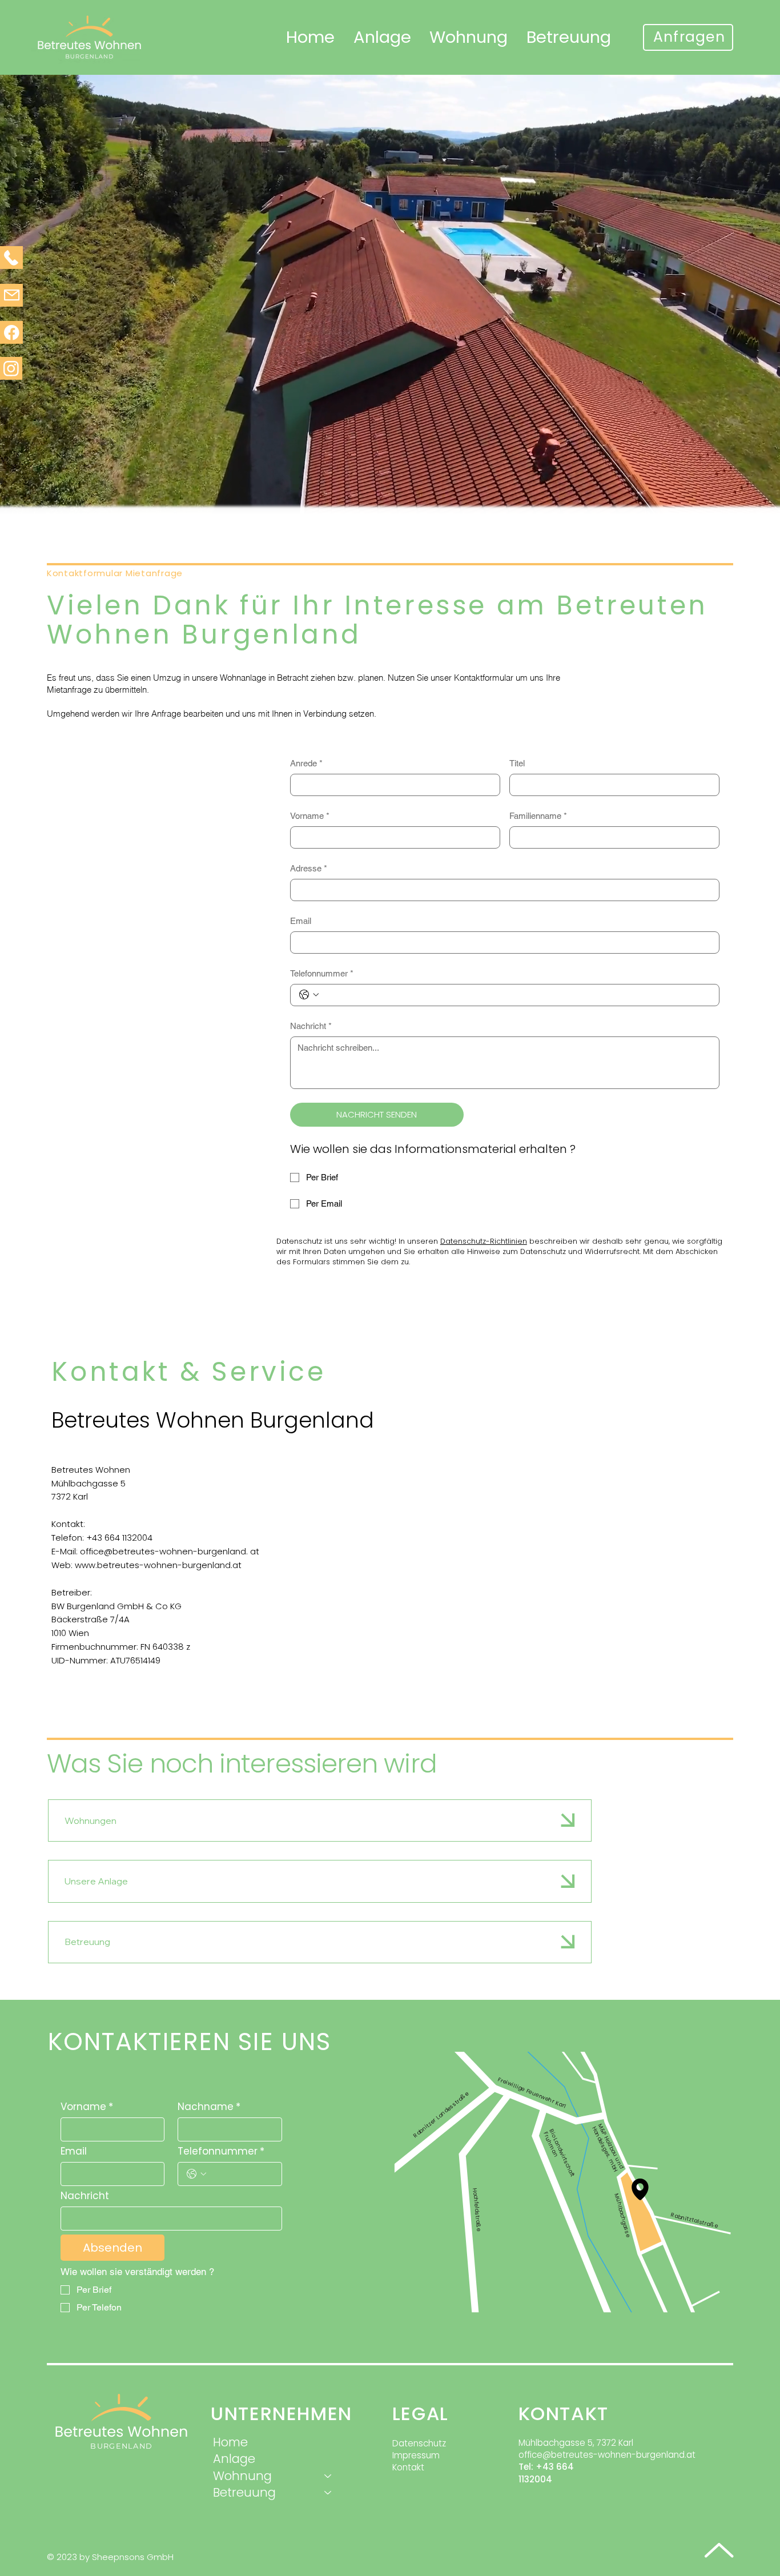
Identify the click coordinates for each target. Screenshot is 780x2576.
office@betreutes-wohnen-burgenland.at (607, 2455)
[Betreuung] (328, 2492)
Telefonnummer (322, 973)
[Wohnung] (328, 2476)
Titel (517, 763)
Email (301, 921)
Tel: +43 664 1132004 (546, 2473)
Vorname (310, 816)
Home (230, 2442)
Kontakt (408, 2467)
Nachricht (311, 1026)
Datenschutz (419, 2443)
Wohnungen (91, 1821)
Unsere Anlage (96, 1881)
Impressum (416, 2455)
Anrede (306, 763)
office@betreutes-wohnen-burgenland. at (170, 1551)
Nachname (209, 2107)
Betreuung (87, 1942)
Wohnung (242, 2476)
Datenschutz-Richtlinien (484, 1241)
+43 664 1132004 (119, 1538)
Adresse (309, 868)
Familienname (538, 816)
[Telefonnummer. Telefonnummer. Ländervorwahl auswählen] (309, 995)
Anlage (234, 2459)
